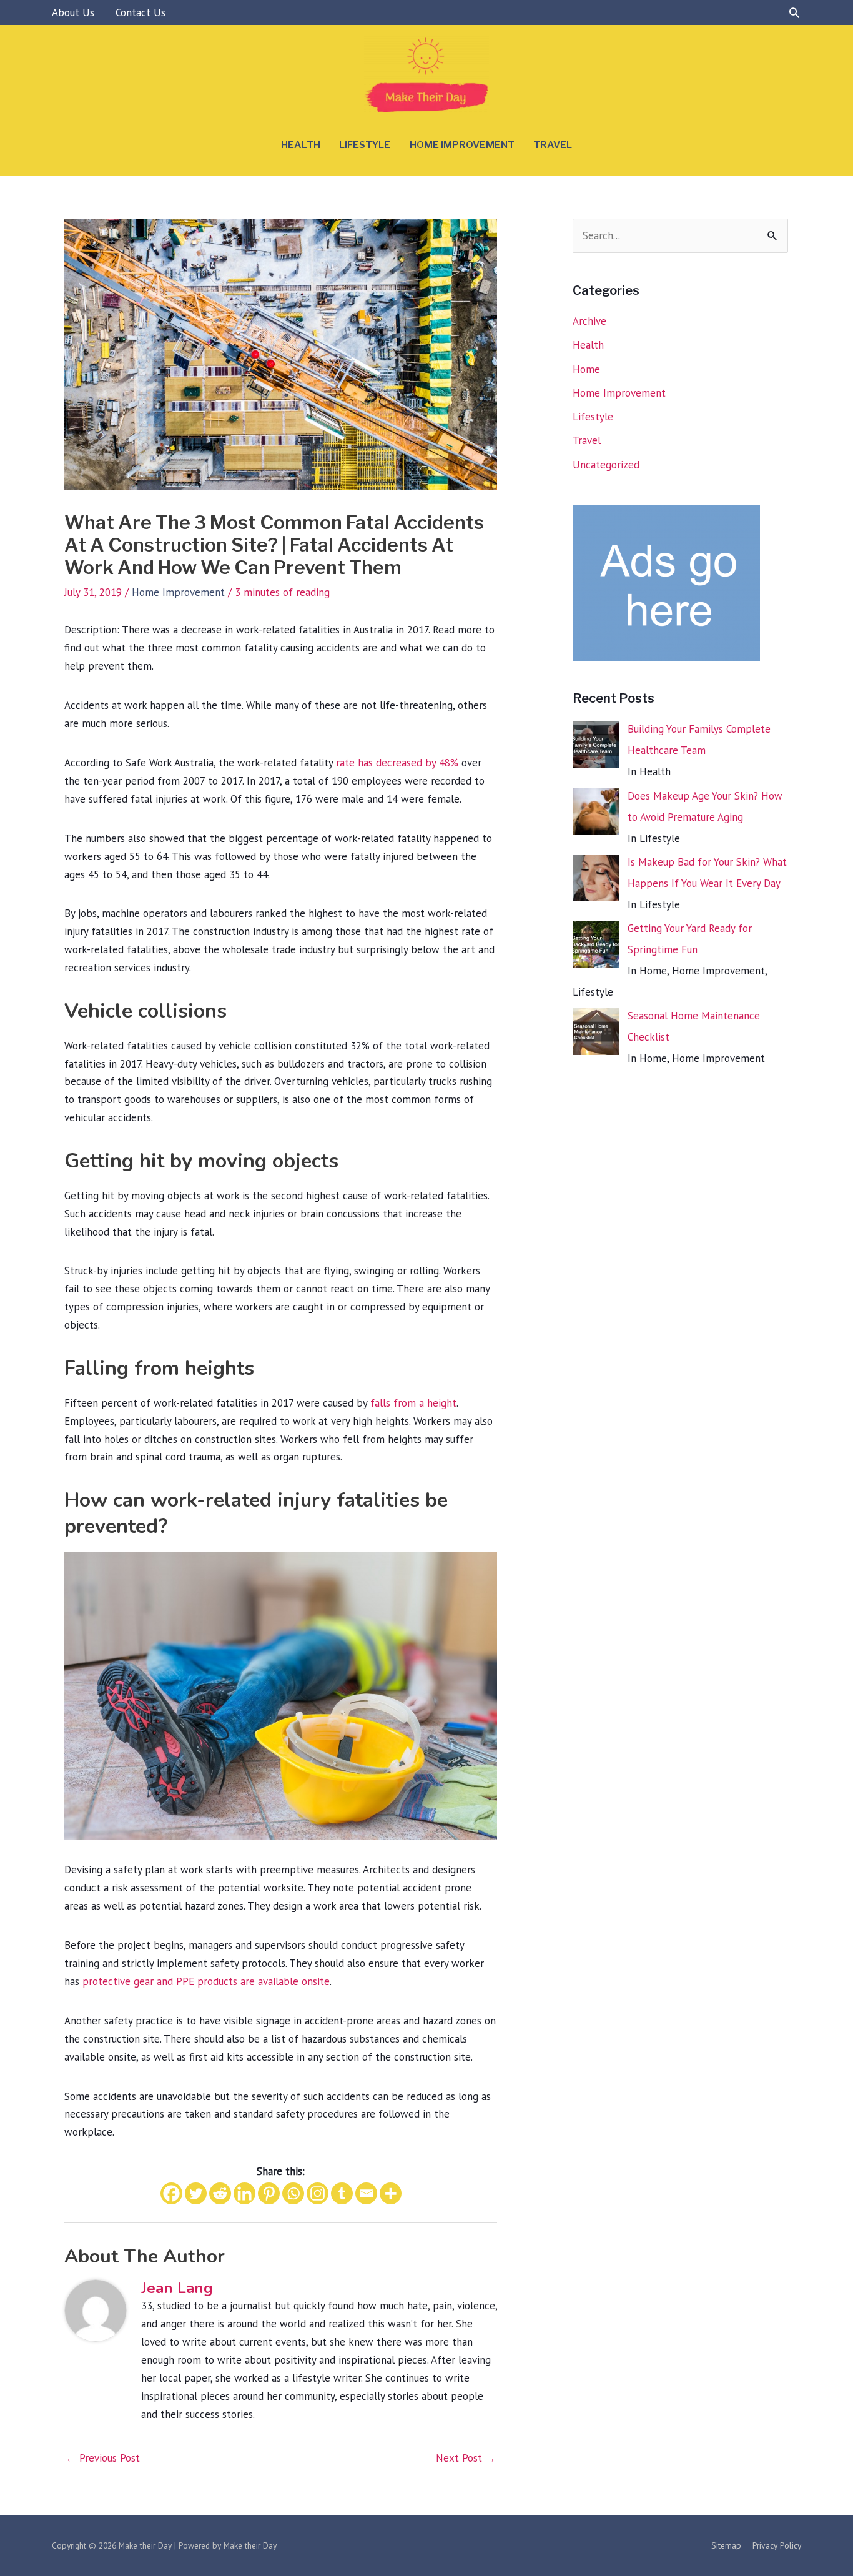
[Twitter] (196, 2193)
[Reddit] (220, 2193)
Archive (589, 321)
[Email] (366, 2193)
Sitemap (726, 2545)
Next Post (466, 2458)
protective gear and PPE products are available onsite (206, 1981)
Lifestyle (365, 145)
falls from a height (413, 1403)
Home (586, 369)
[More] (391, 2193)
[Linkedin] (244, 2193)
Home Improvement (462, 145)
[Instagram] (318, 2193)
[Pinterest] (269, 2193)
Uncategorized (606, 465)
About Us (73, 12)
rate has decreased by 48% (397, 763)
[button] (794, 12)
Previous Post (103, 2458)
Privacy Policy (777, 2545)
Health (301, 145)
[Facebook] (171, 2193)
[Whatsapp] (293, 2193)
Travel (553, 145)
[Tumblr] (342, 2193)
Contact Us (141, 12)
